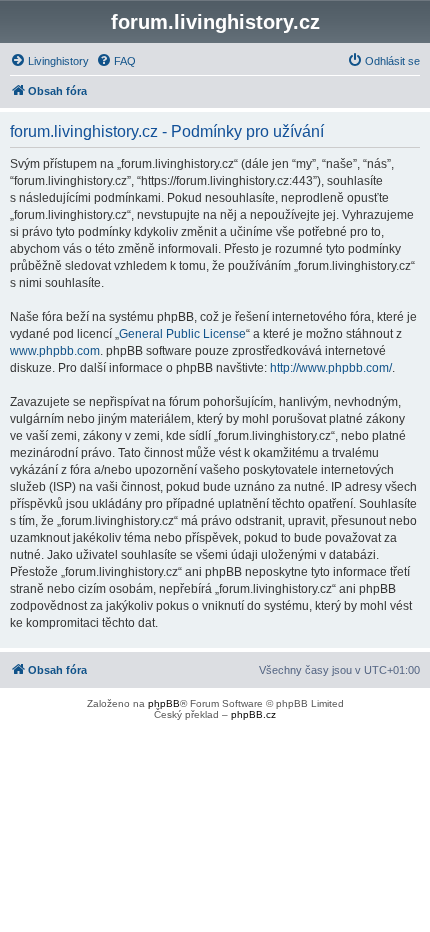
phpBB (164, 703)
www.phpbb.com (55, 351)
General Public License (182, 334)
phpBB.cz (253, 714)
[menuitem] (49, 61)
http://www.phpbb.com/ (331, 368)
